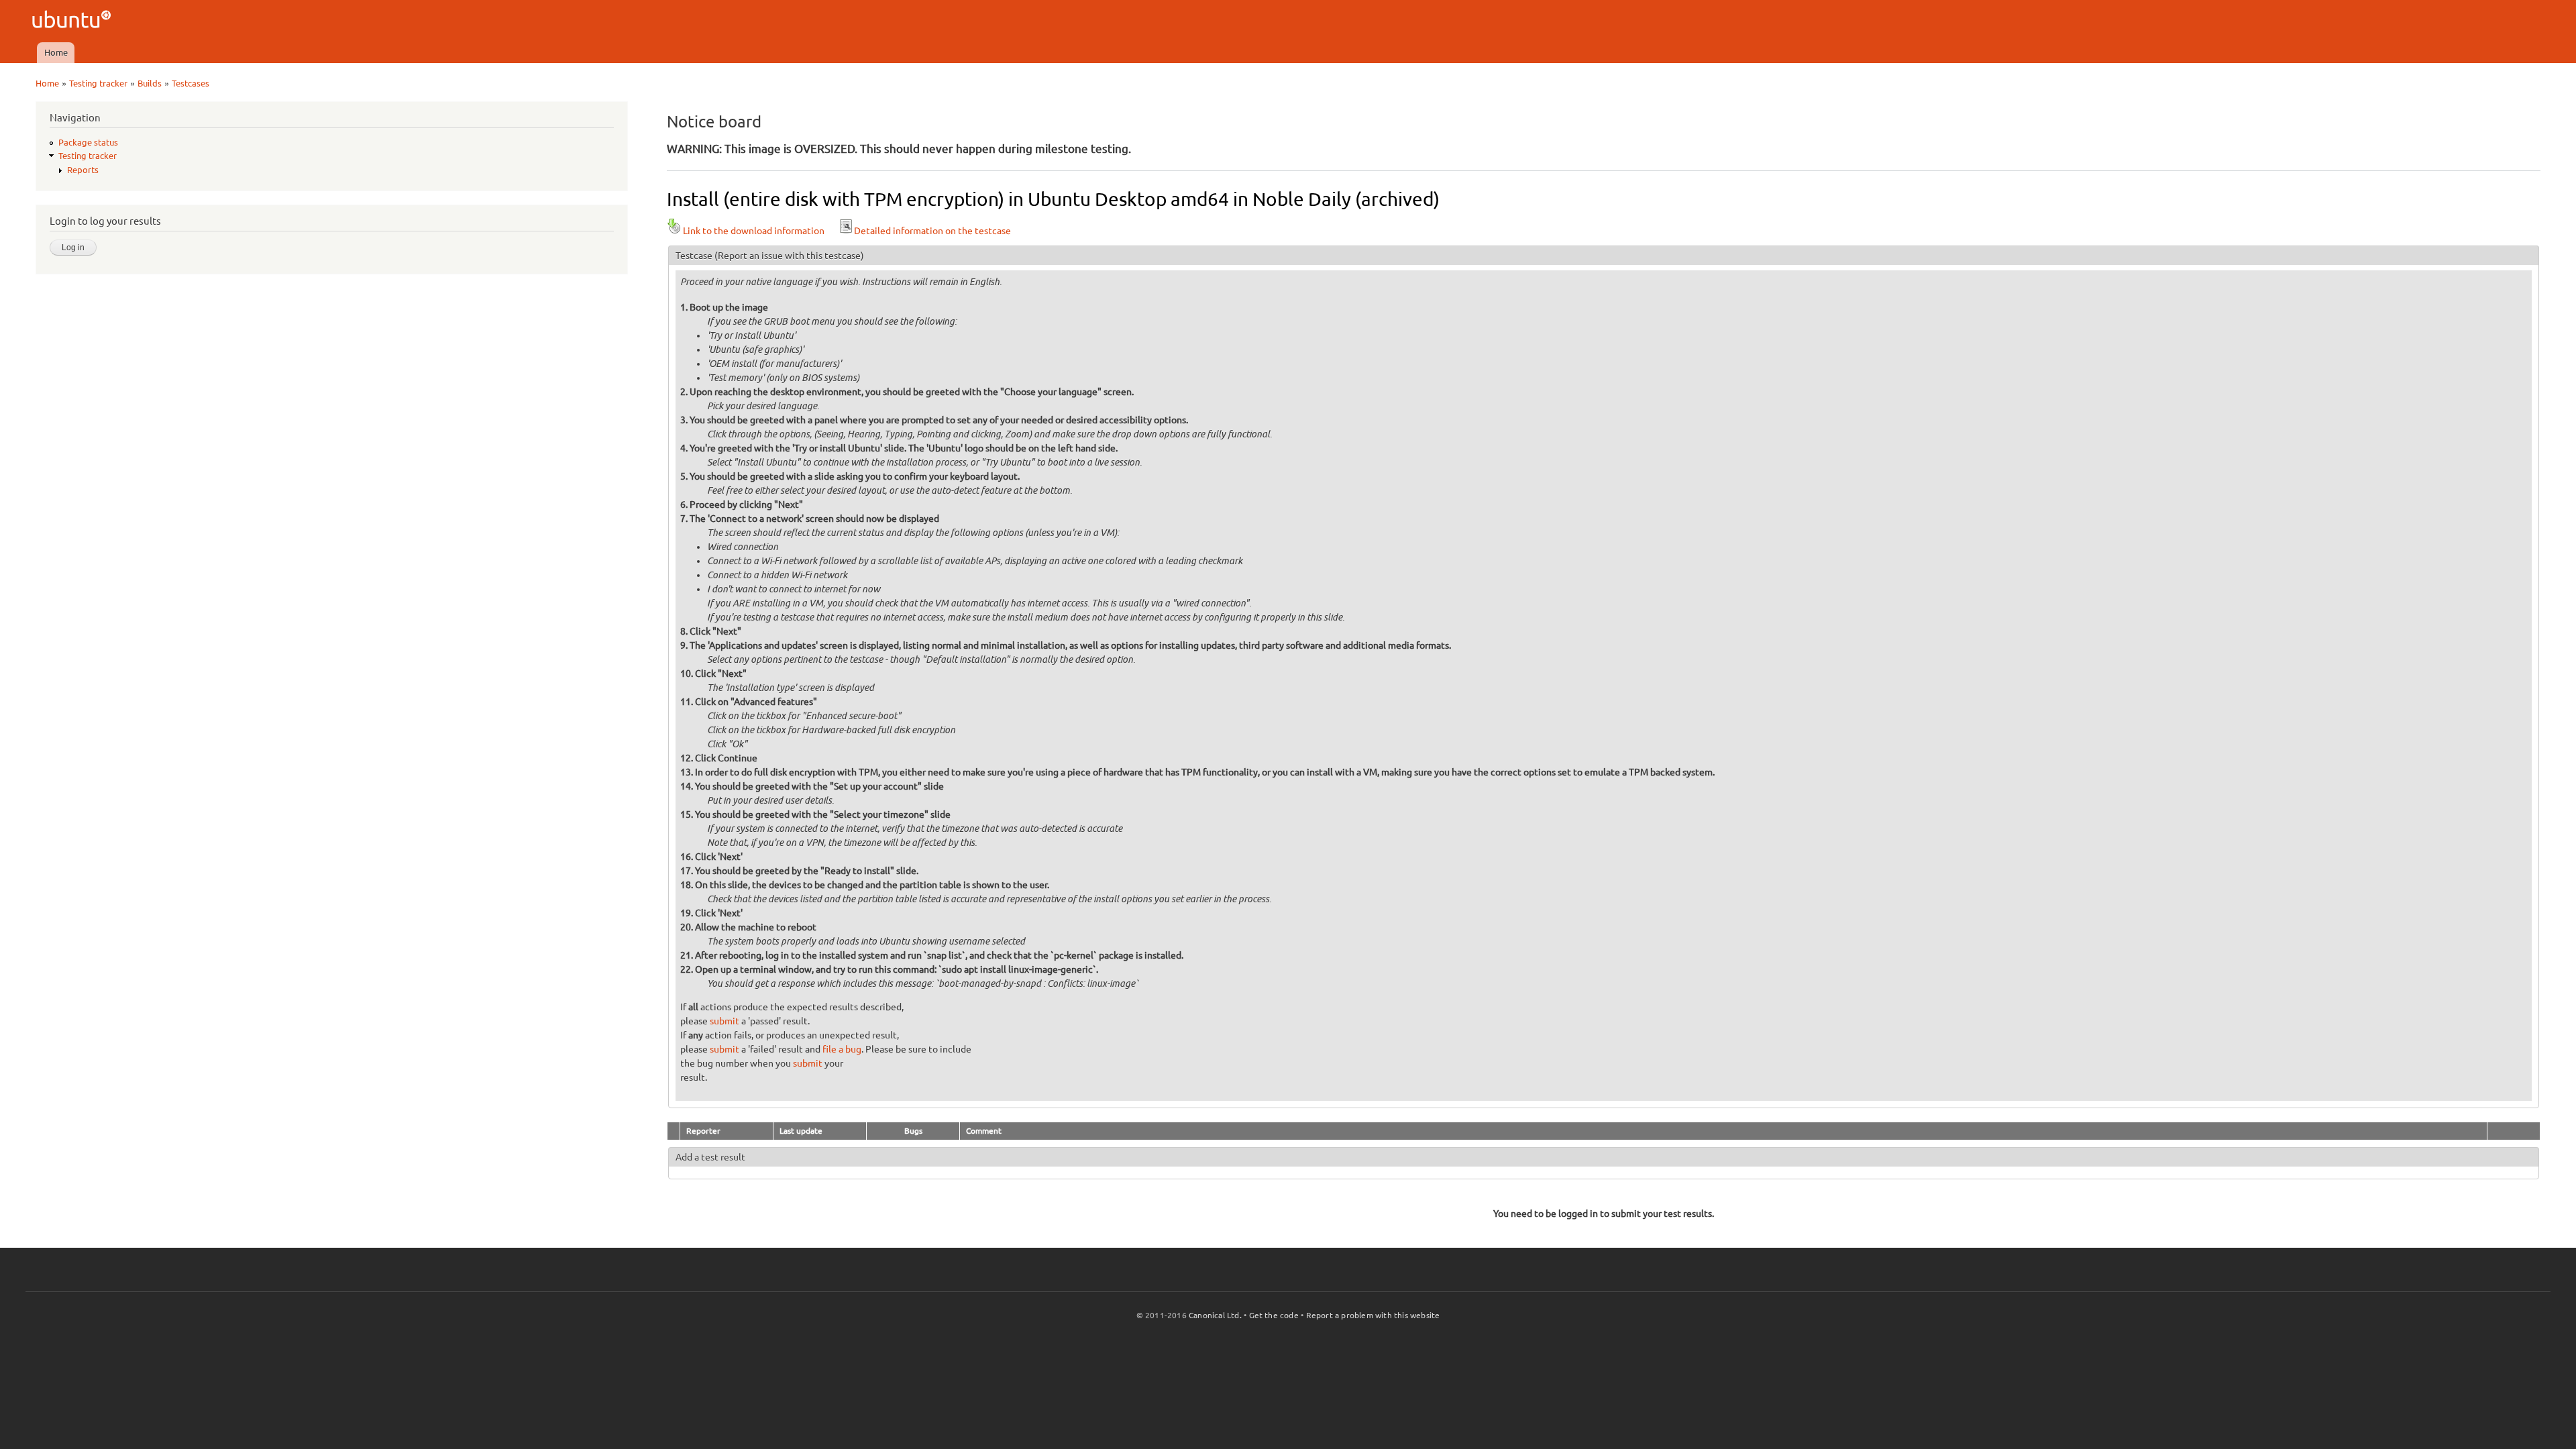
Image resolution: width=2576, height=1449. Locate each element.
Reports (83, 170)
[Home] (73, 21)
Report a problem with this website (1373, 1315)
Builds (150, 83)
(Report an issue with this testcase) (789, 256)
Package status (88, 142)
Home (56, 52)
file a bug (842, 1049)
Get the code (1274, 1315)
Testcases (191, 83)
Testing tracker (98, 83)
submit (724, 1021)
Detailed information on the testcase (932, 231)
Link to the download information (754, 231)
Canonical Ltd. (1215, 1315)
